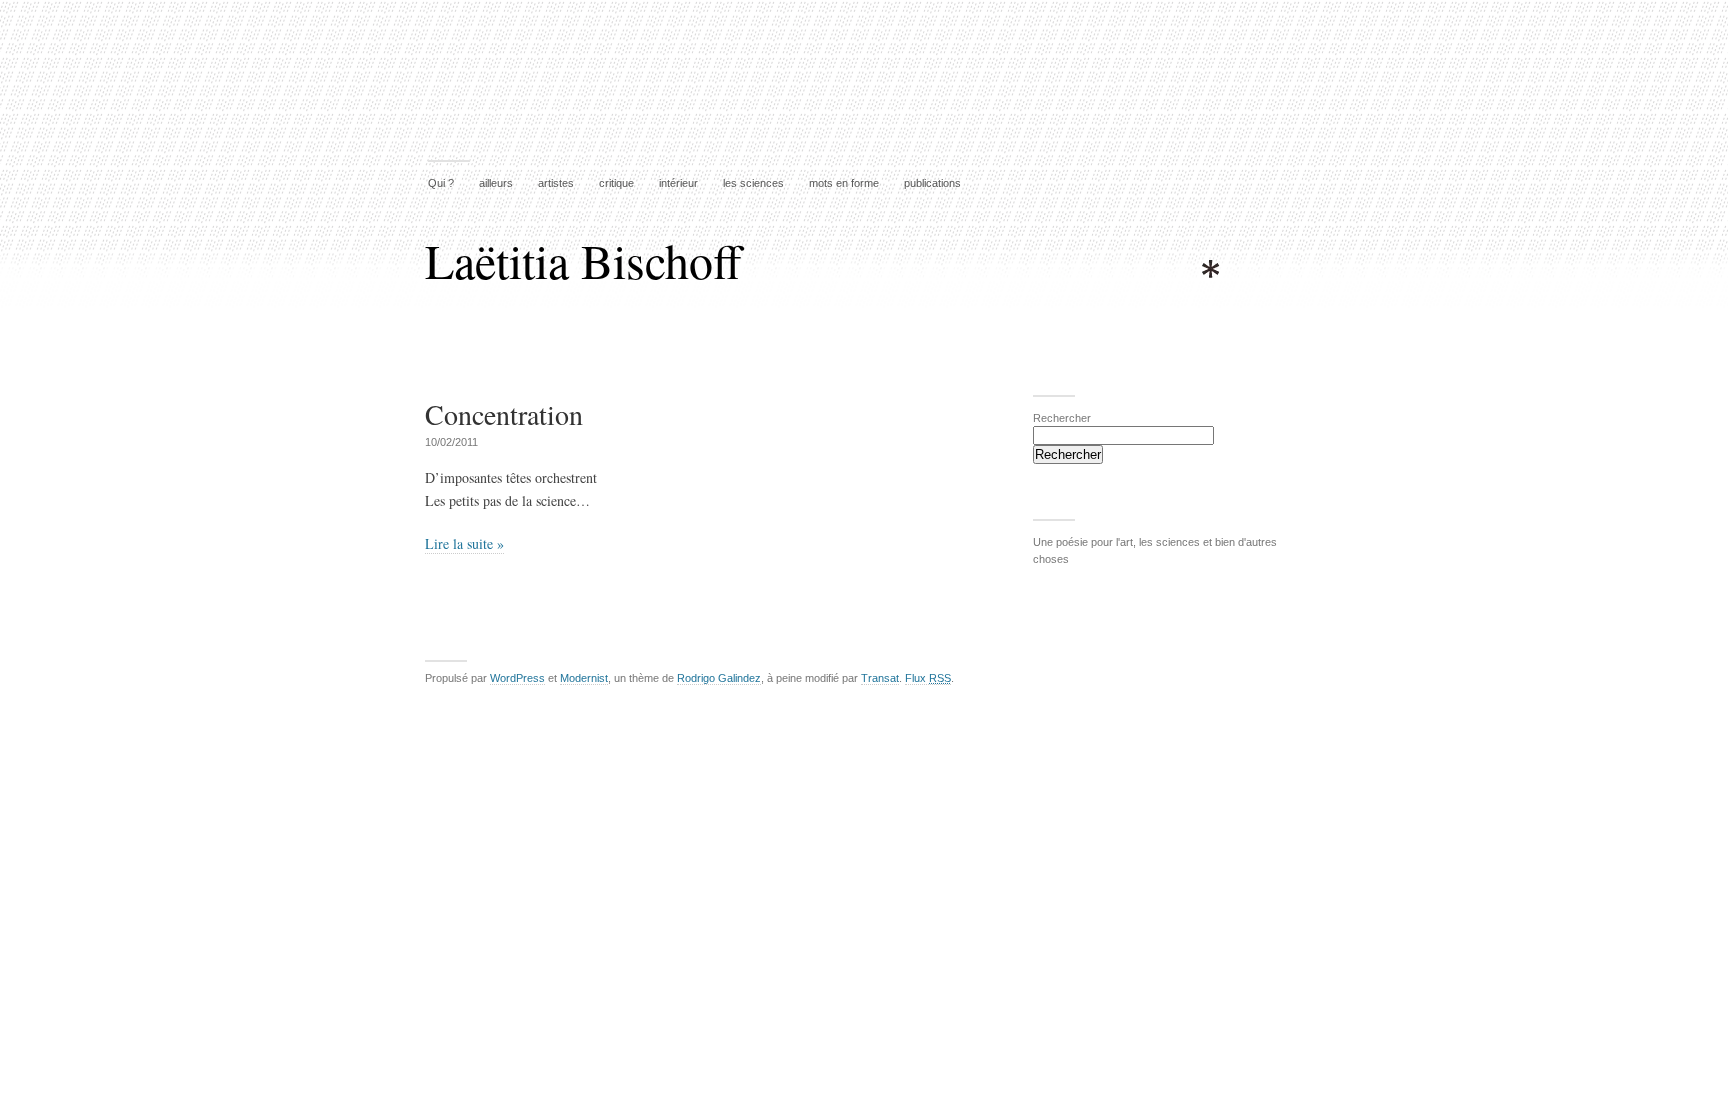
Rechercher (1062, 418)
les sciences (753, 183)
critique (616, 183)
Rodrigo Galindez (719, 678)
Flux (928, 678)
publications (932, 183)
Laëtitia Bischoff (583, 260)
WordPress (517, 678)
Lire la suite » (464, 543)
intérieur (678, 183)
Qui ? (441, 183)
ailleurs (496, 183)
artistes (556, 183)
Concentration (504, 414)
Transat (880, 678)
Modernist (584, 678)
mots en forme (844, 183)
